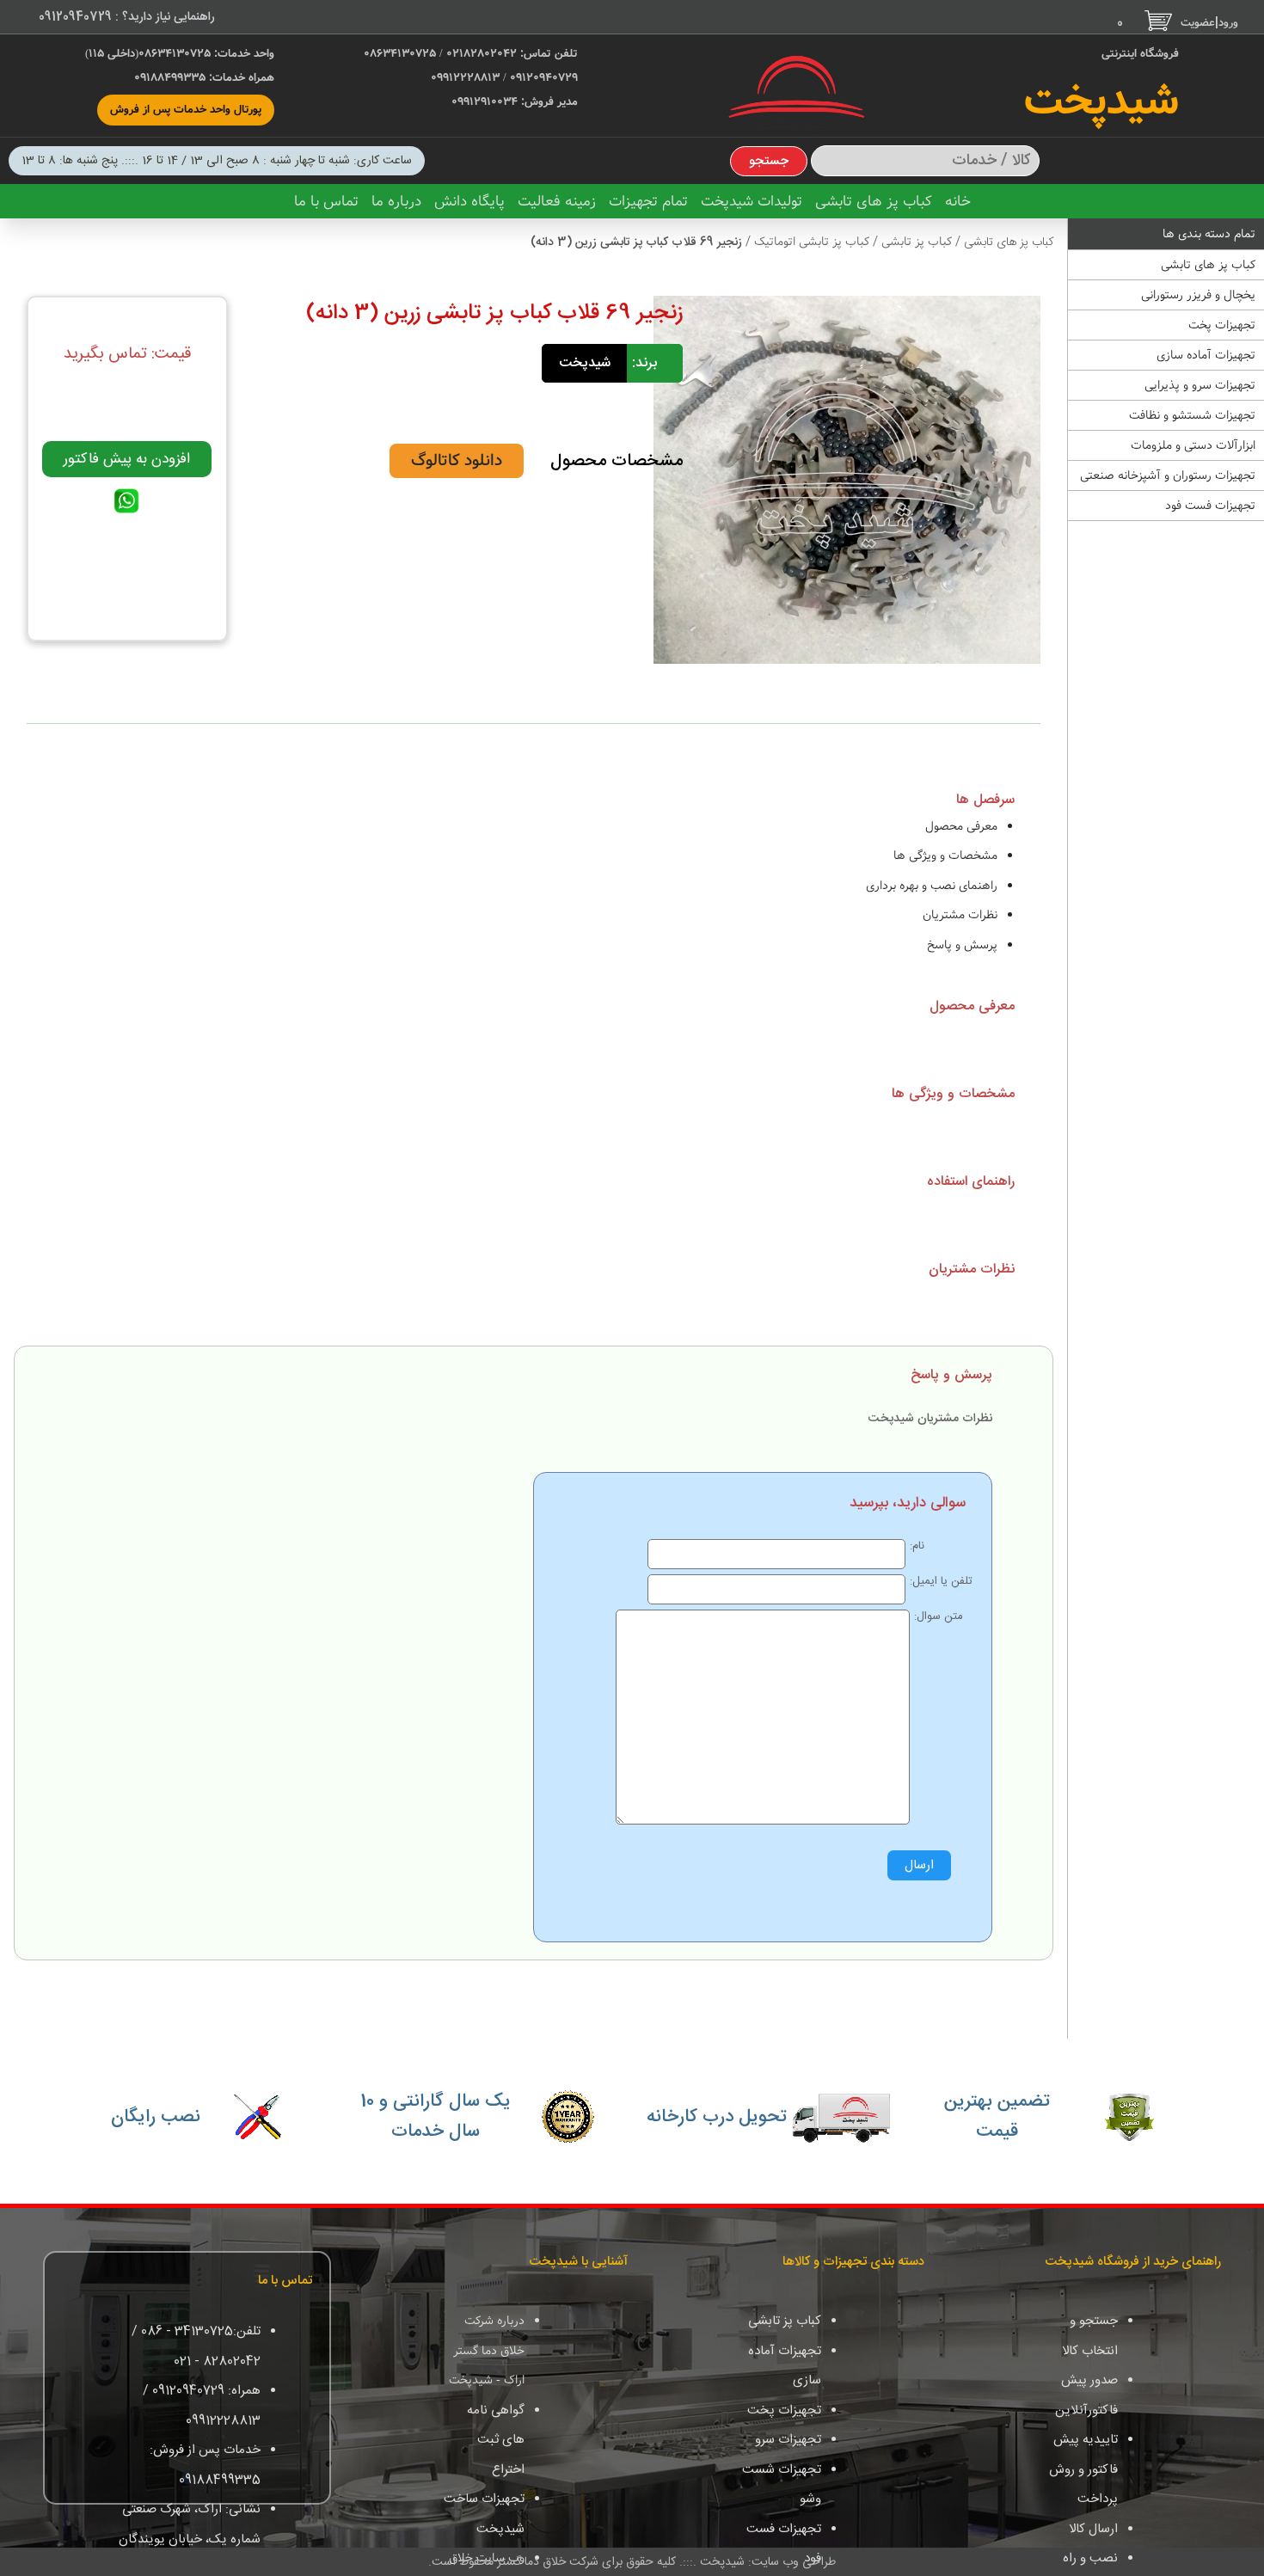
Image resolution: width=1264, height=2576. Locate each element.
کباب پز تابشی (915, 242)
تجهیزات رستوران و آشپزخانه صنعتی (1168, 475)
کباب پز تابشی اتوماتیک (810, 242)
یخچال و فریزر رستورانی (1198, 295)
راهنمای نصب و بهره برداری (932, 886)
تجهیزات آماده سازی (1206, 355)
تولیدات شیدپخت (752, 202)
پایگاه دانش (469, 202)
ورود (1228, 23)
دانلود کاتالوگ (457, 461)
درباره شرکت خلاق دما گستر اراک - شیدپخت (487, 2350)
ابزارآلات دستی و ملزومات (1193, 445)
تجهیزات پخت (1222, 325)
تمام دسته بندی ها (1209, 234)
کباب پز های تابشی (874, 202)
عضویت (1198, 23)
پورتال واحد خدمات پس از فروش (186, 110)
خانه (958, 202)
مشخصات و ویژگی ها (945, 856)
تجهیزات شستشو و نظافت (1192, 415)
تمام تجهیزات (648, 202)
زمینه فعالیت (557, 202)
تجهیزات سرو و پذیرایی (1200, 385)
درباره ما (396, 202)
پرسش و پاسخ (962, 945)
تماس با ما (326, 202)
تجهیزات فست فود (1210, 506)
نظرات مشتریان (960, 915)
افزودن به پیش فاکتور (127, 459)
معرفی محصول (961, 826)
